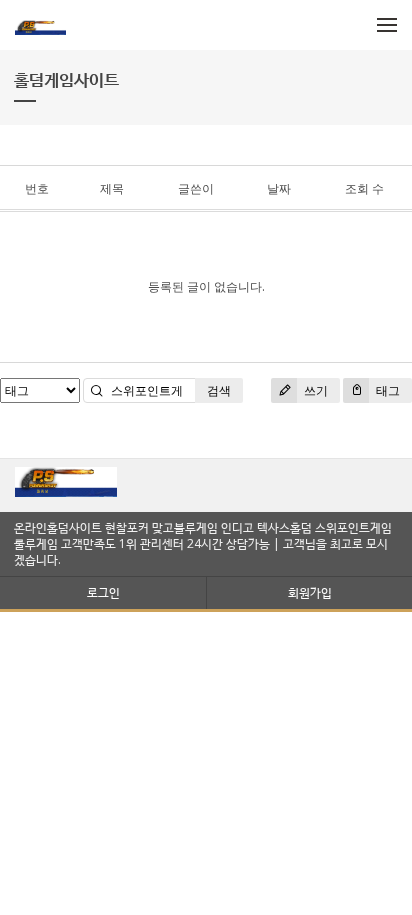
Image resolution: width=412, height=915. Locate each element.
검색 (219, 390)
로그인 (103, 592)
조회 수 (364, 188)
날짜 (279, 188)
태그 (386, 390)
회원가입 (310, 592)
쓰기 (314, 390)
